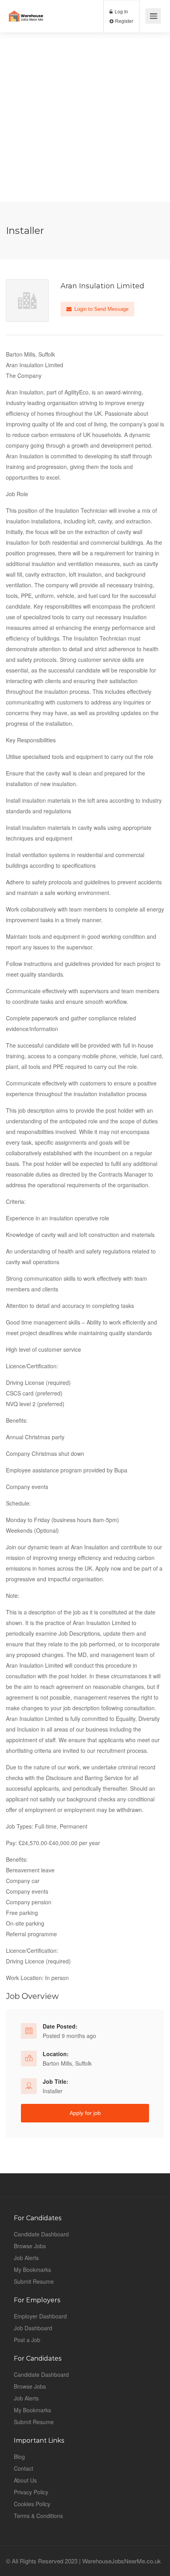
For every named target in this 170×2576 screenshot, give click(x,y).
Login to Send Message (101, 309)
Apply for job (85, 2113)
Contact (24, 2468)
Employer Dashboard (40, 2316)
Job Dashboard (33, 2328)
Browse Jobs (30, 2246)
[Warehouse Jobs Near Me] (26, 10)
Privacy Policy (31, 2492)
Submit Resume (34, 2281)
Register (124, 21)
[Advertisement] (85, 117)
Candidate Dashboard (41, 2234)
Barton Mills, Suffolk (67, 2063)
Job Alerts (26, 2258)
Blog (19, 2456)
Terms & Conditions (38, 2516)
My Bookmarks (32, 2270)
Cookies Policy (32, 2504)
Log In (121, 11)
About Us (25, 2480)
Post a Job (27, 2340)
